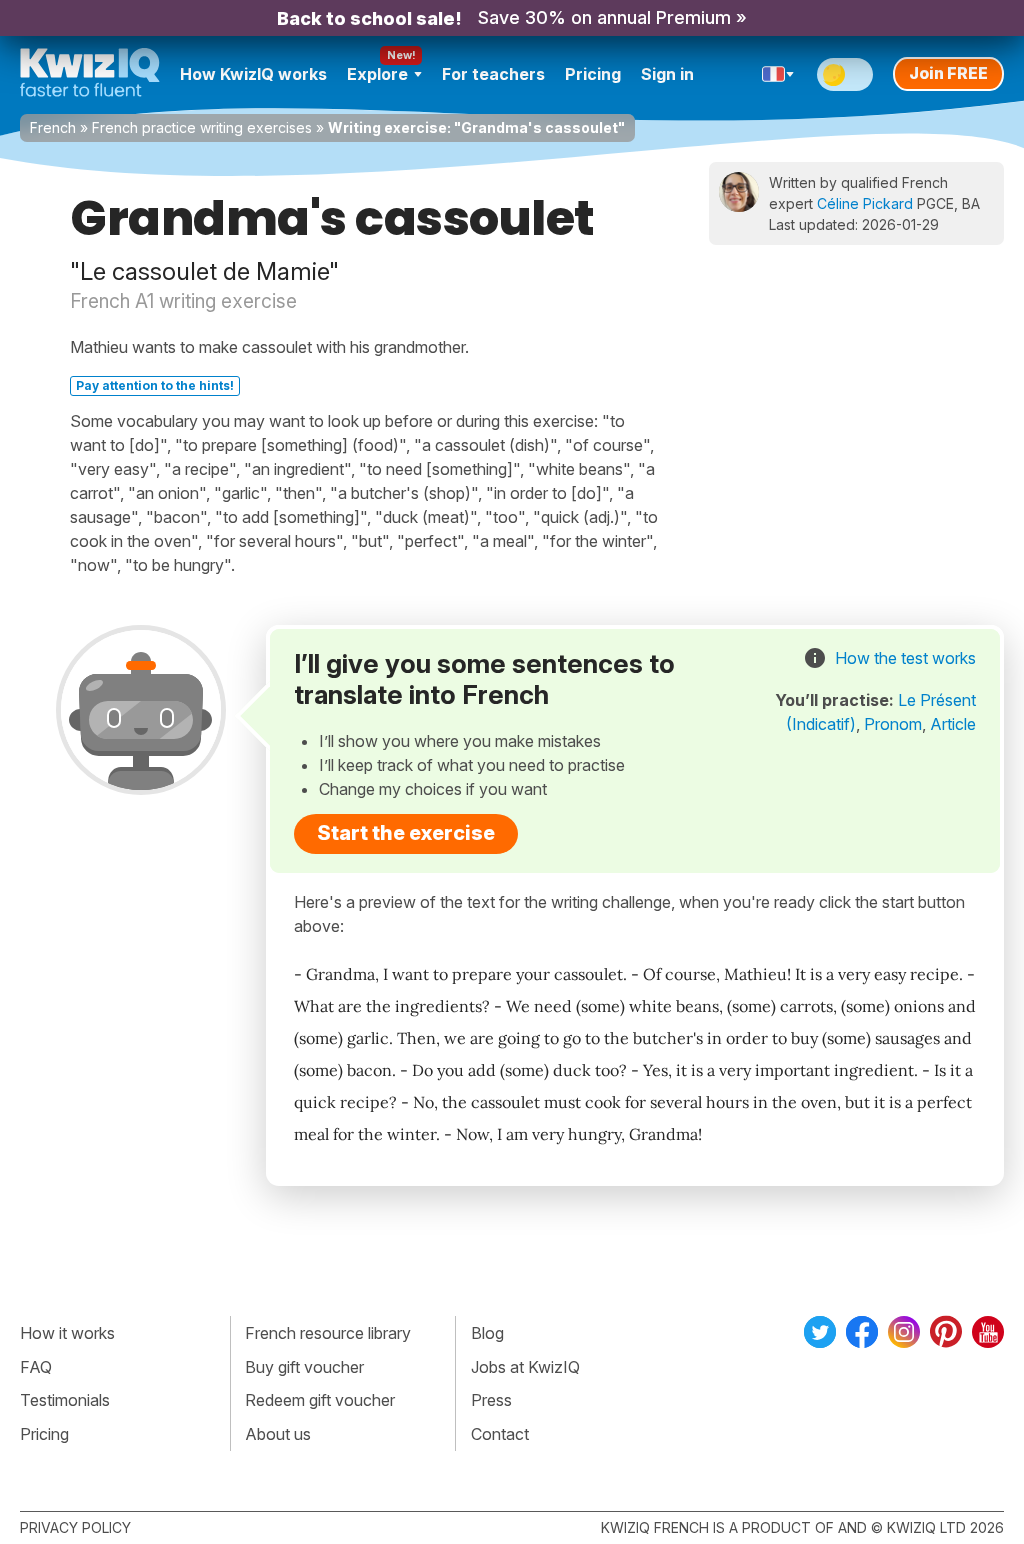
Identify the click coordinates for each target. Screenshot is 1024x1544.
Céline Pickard (865, 203)
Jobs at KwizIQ (525, 1367)
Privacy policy (75, 1527)
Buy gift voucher (304, 1367)
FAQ (36, 1367)
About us (278, 1434)
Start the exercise (406, 833)
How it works (67, 1333)
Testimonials (65, 1400)
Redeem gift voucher (320, 1400)
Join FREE (948, 73)
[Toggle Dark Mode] (845, 74)
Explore (377, 74)
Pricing (593, 74)
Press (491, 1400)
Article (953, 724)
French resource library (328, 1333)
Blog (487, 1333)
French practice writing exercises (202, 127)
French (53, 127)
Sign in (667, 74)
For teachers (493, 74)
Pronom (893, 724)
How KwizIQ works (253, 74)
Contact (500, 1434)
